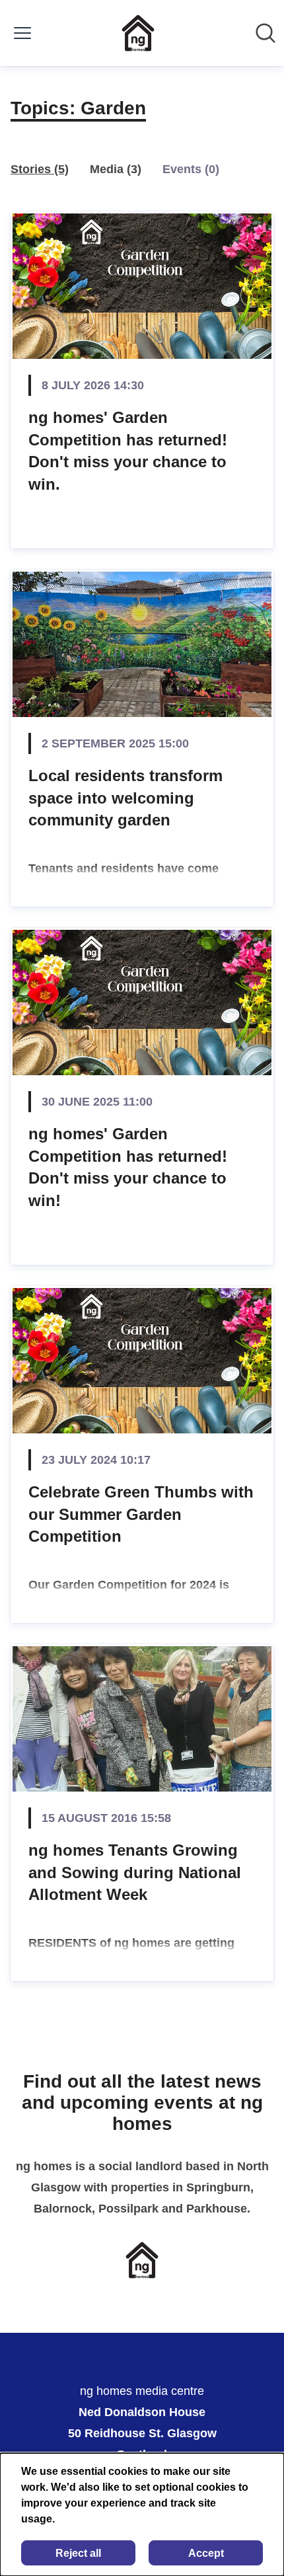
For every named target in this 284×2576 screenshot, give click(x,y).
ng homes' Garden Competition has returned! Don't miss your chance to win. (128, 451)
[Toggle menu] (22, 33)
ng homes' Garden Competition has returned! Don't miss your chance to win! (128, 1167)
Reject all (78, 2553)
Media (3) (116, 169)
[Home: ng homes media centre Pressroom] (138, 33)
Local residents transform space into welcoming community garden (125, 798)
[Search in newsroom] (266, 33)
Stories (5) (40, 169)
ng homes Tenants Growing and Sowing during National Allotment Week (135, 1872)
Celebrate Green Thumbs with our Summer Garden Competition (141, 1514)
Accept (206, 2553)
